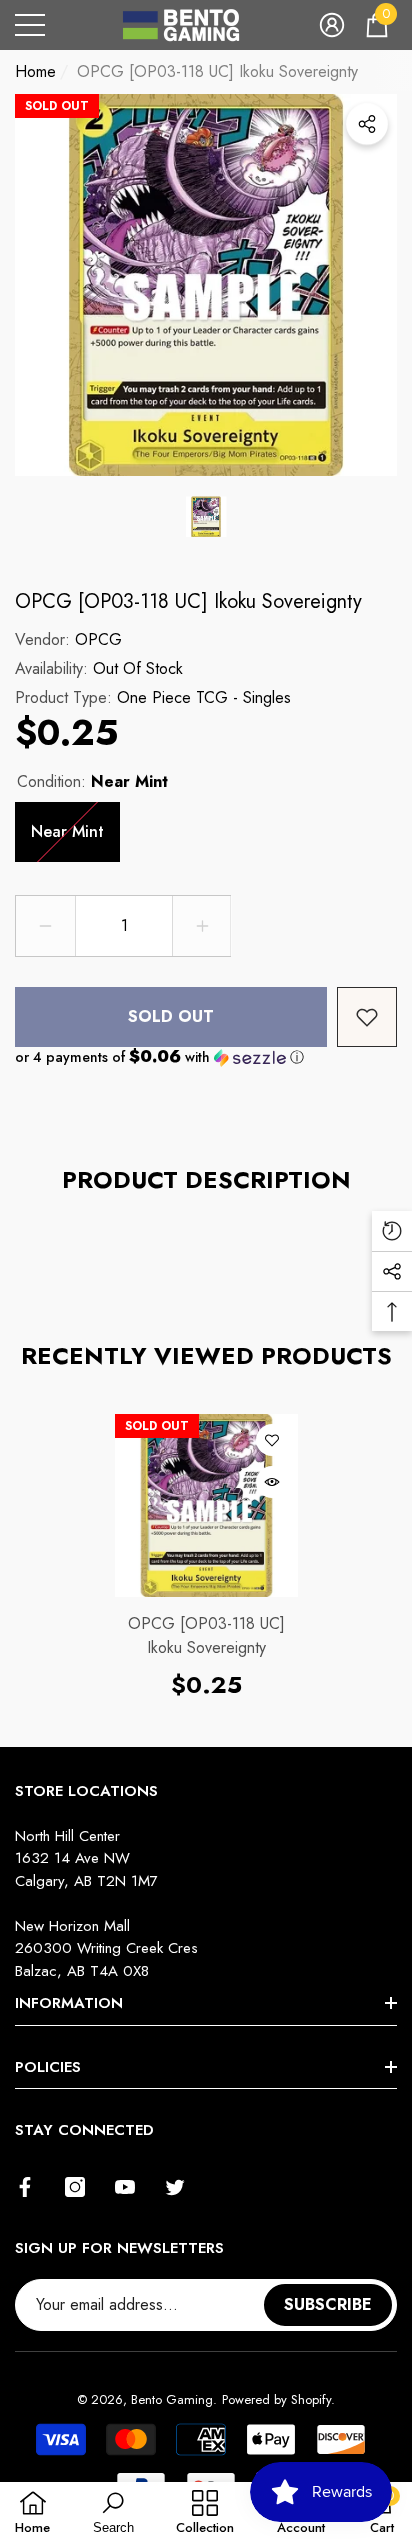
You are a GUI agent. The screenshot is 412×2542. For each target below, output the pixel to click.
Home (35, 71)
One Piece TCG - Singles (204, 697)
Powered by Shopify (276, 2399)
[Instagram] (75, 2187)
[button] (332, 25)
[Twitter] (175, 2187)
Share (367, 124)
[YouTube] (125, 2187)
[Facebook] (25, 2187)
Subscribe (328, 2304)
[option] (206, 285)
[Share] (367, 124)
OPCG (98, 639)
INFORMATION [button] (69, 2003)
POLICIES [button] (48, 2067)
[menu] (30, 25)
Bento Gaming (172, 2399)
